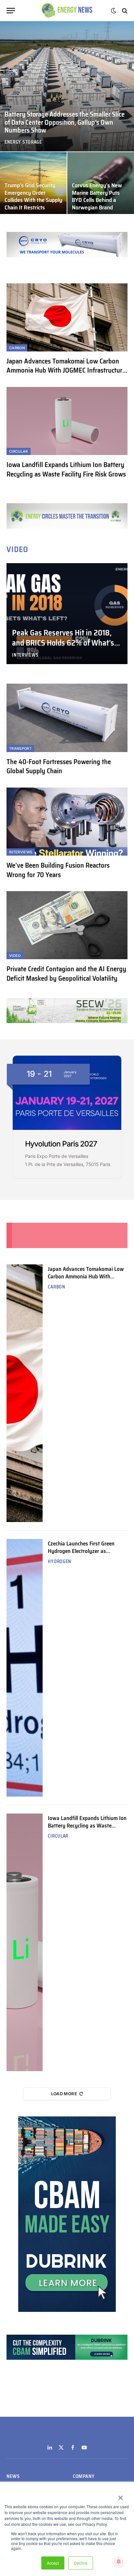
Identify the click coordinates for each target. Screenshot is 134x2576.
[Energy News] (67, 11)
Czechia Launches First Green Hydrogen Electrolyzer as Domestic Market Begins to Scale (86, 1551)
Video (15, 956)
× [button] (120, 2496)
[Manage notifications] (119, 2562)
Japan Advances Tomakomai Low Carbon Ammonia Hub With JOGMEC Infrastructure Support (66, 370)
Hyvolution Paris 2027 (61, 1144)
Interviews (21, 852)
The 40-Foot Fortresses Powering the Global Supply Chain (59, 766)
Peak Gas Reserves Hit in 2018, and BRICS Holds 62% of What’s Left (63, 643)
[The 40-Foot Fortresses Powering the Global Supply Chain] (67, 718)
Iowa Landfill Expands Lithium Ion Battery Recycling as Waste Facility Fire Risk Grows (66, 469)
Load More (64, 2094)
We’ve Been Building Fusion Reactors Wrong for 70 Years (58, 870)
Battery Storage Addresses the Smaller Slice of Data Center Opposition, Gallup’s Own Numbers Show (65, 122)
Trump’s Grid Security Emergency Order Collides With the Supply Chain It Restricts (33, 196)
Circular (19, 451)
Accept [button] (53, 2563)
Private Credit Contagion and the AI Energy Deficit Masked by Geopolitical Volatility (66, 974)
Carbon (17, 348)
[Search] (124, 11)
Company (84, 2476)
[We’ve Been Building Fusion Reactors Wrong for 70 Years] (67, 822)
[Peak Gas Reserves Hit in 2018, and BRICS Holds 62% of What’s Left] (67, 614)
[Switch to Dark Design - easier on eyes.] (114, 11)
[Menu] (11, 11)
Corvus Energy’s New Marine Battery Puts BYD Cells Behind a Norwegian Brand (97, 196)
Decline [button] (81, 2563)
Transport (20, 748)
